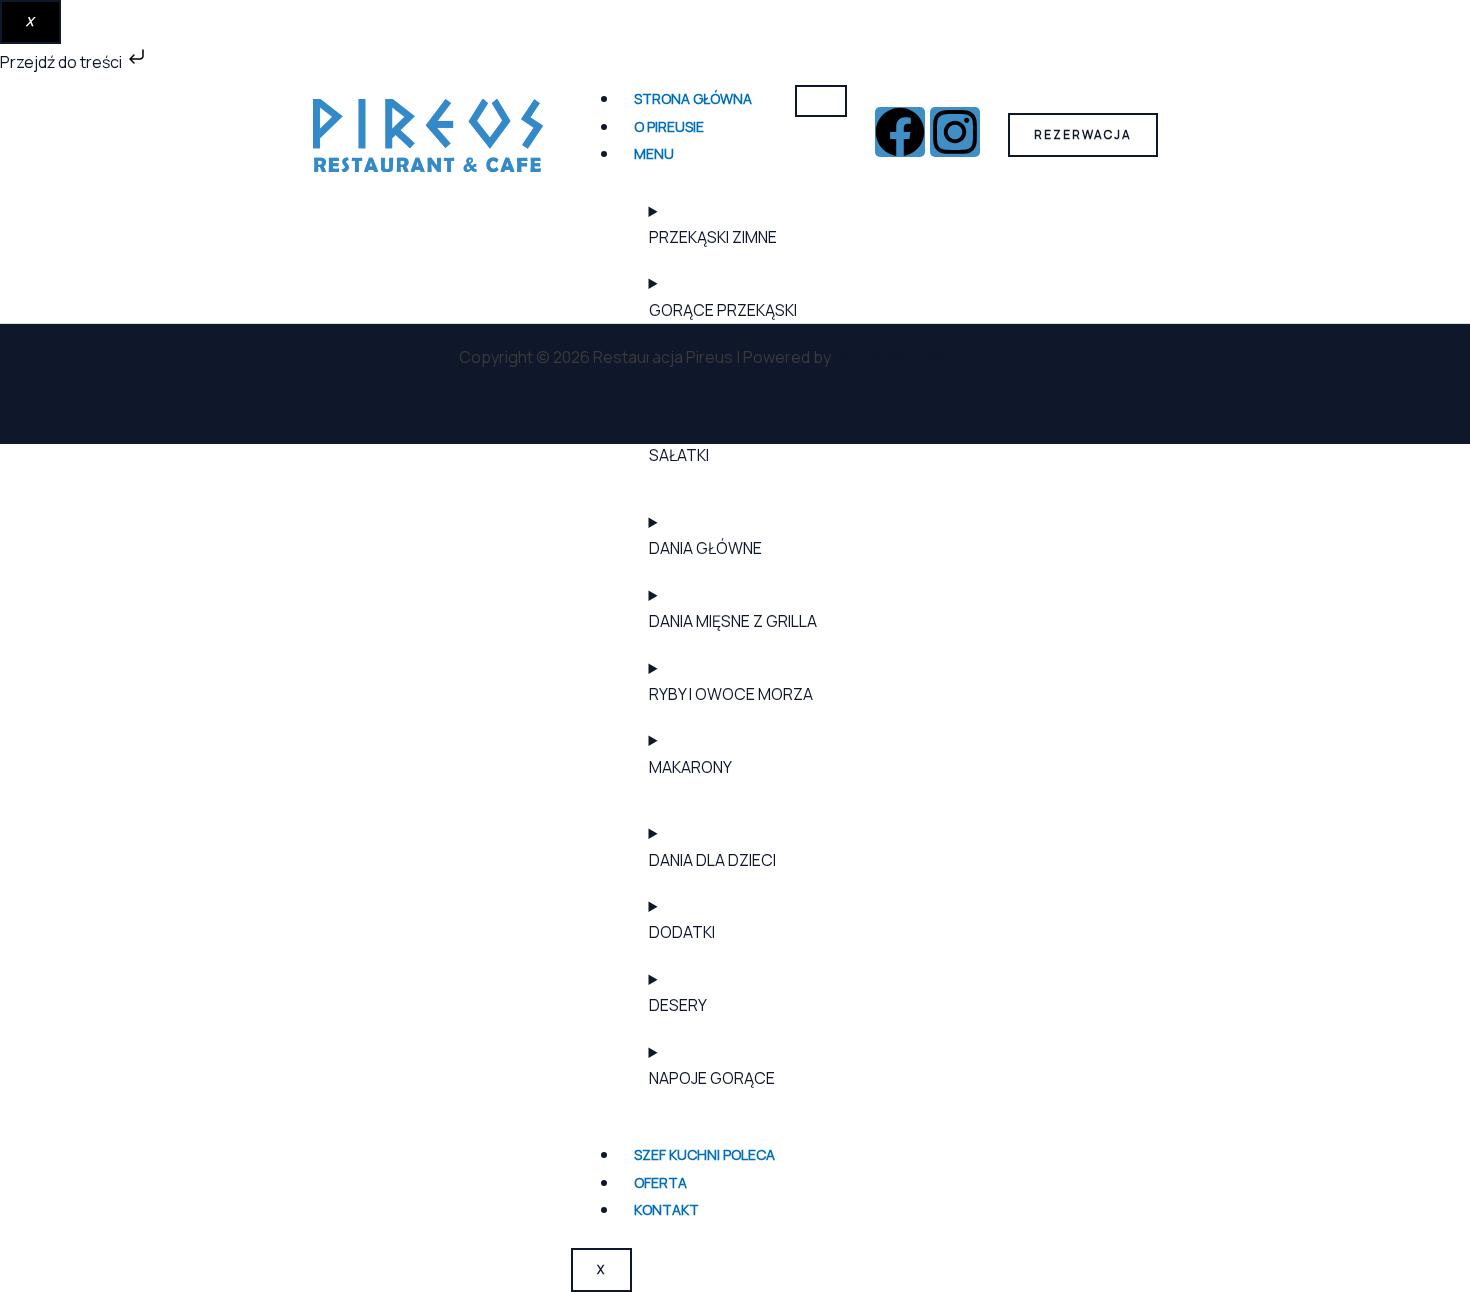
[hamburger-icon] (821, 101)
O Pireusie (669, 126)
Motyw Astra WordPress (923, 357)
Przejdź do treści (62, 62)
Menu (654, 153)
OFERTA (660, 1182)
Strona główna (693, 98)
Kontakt (666, 1209)
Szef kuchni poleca (704, 1154)
